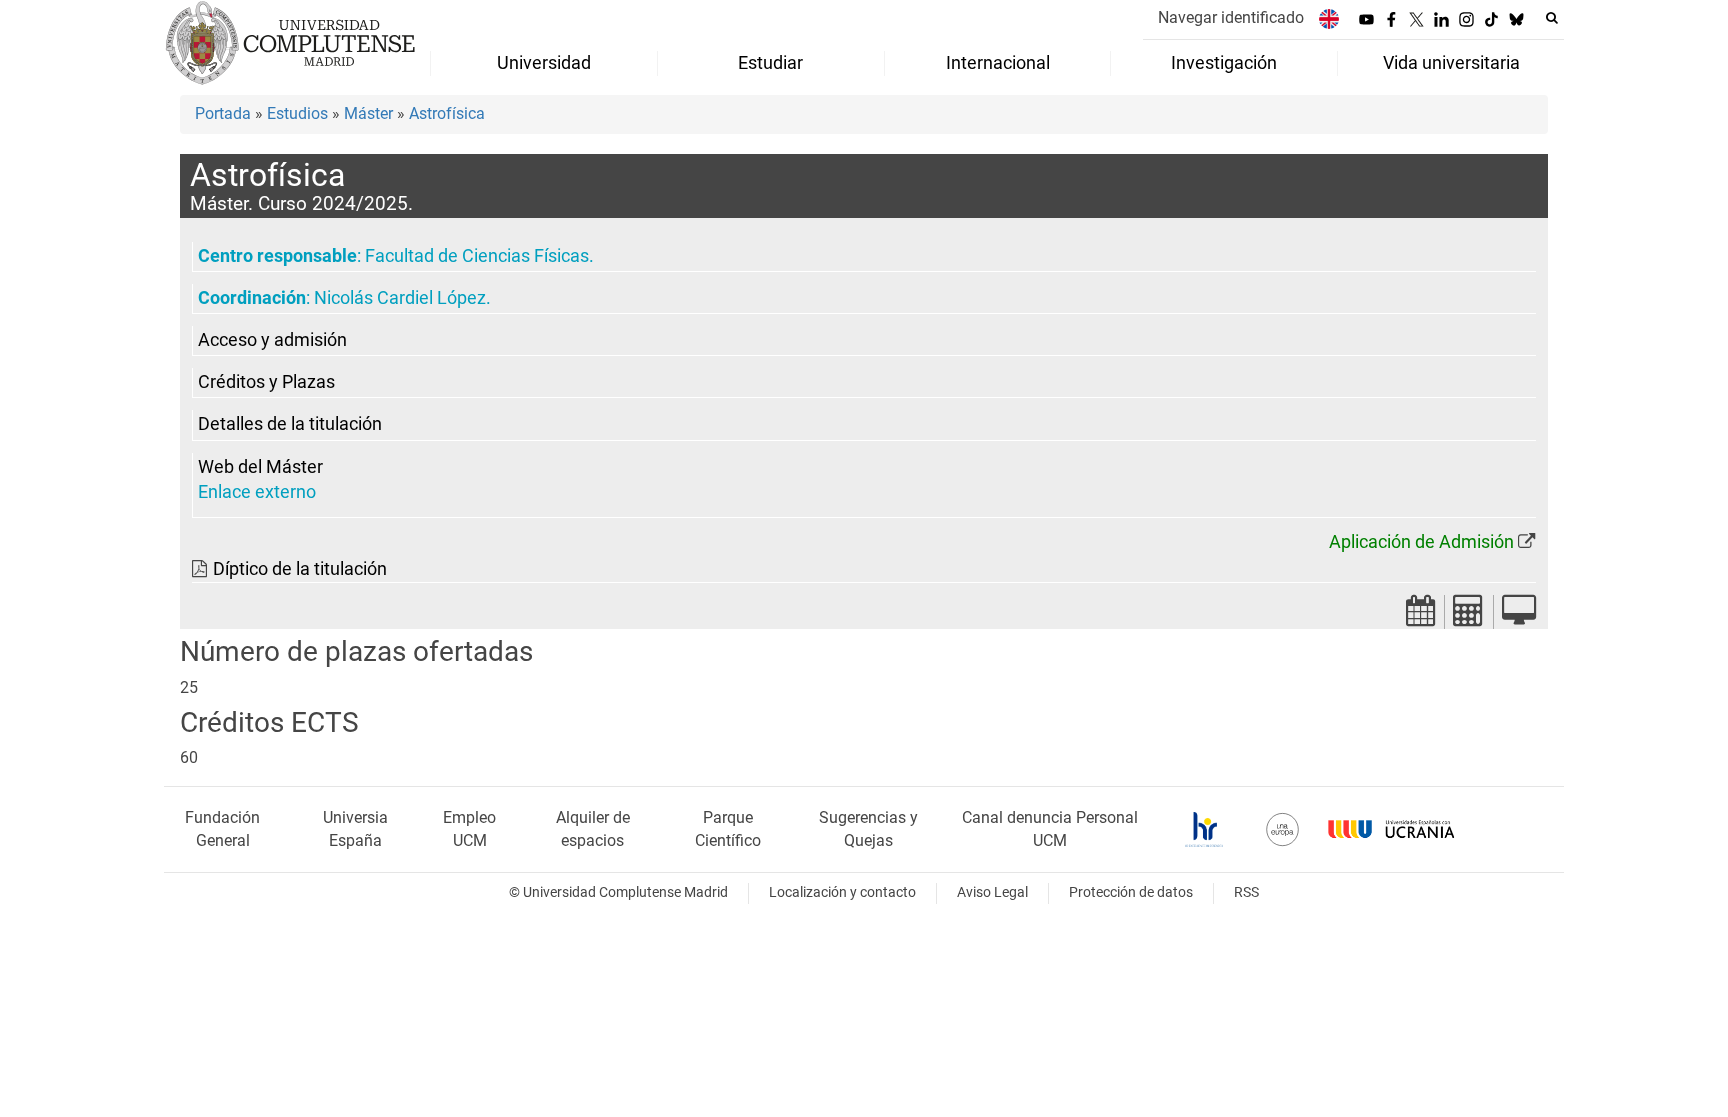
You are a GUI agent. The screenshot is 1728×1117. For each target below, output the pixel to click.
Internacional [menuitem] (998, 63)
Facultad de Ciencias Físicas (477, 256)
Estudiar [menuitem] (770, 63)
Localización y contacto (842, 892)
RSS (1246, 892)
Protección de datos (1131, 892)
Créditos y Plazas (266, 382)
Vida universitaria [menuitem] (1451, 63)
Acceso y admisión (272, 340)
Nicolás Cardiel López (400, 298)
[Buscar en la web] (1552, 18)
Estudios (297, 113)
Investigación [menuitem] (1224, 63)
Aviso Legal (992, 892)
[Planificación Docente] (1421, 616)
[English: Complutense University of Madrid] (1329, 18)
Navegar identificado (1231, 17)
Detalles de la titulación (290, 424)
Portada (223, 113)
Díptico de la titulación (300, 569)
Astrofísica (447, 113)
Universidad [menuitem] (544, 63)
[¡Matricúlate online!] (1519, 616)
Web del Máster (260, 467)
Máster (368, 113)
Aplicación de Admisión (1421, 542)
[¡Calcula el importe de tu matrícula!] (1469, 616)
